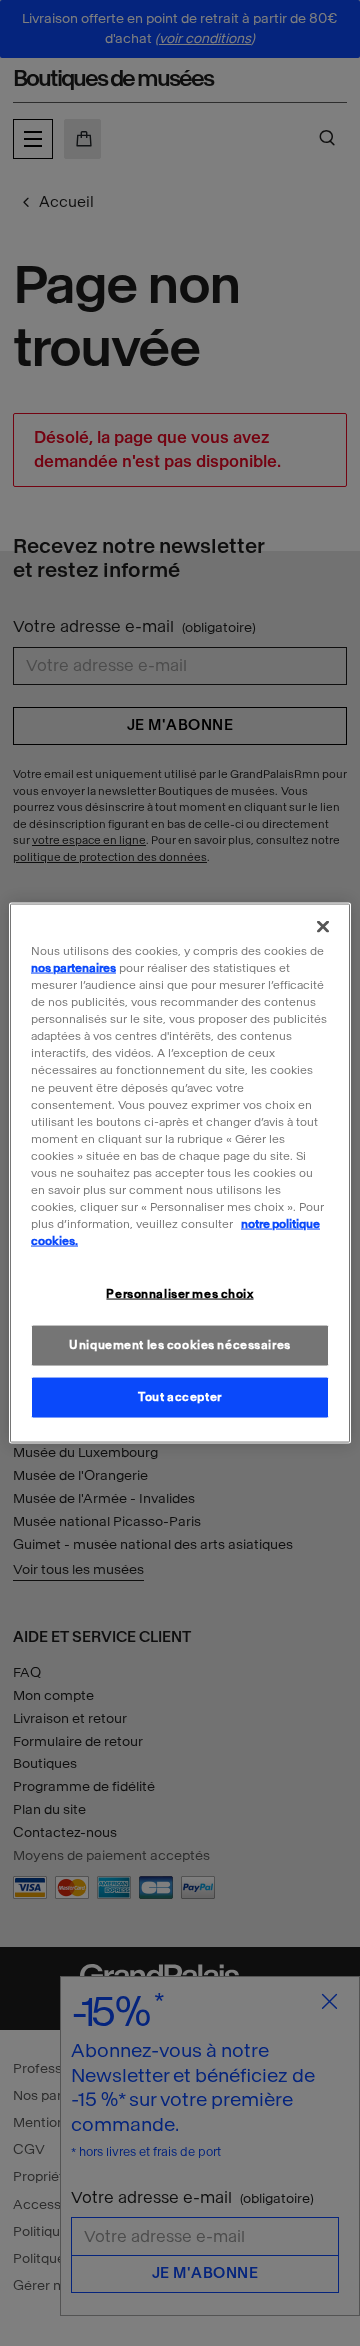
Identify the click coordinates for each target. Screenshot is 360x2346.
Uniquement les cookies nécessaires (179, 1345)
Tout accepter (179, 1397)
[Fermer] (323, 927)
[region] (180, 1173)
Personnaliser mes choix (179, 1294)
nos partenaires (73, 968)
